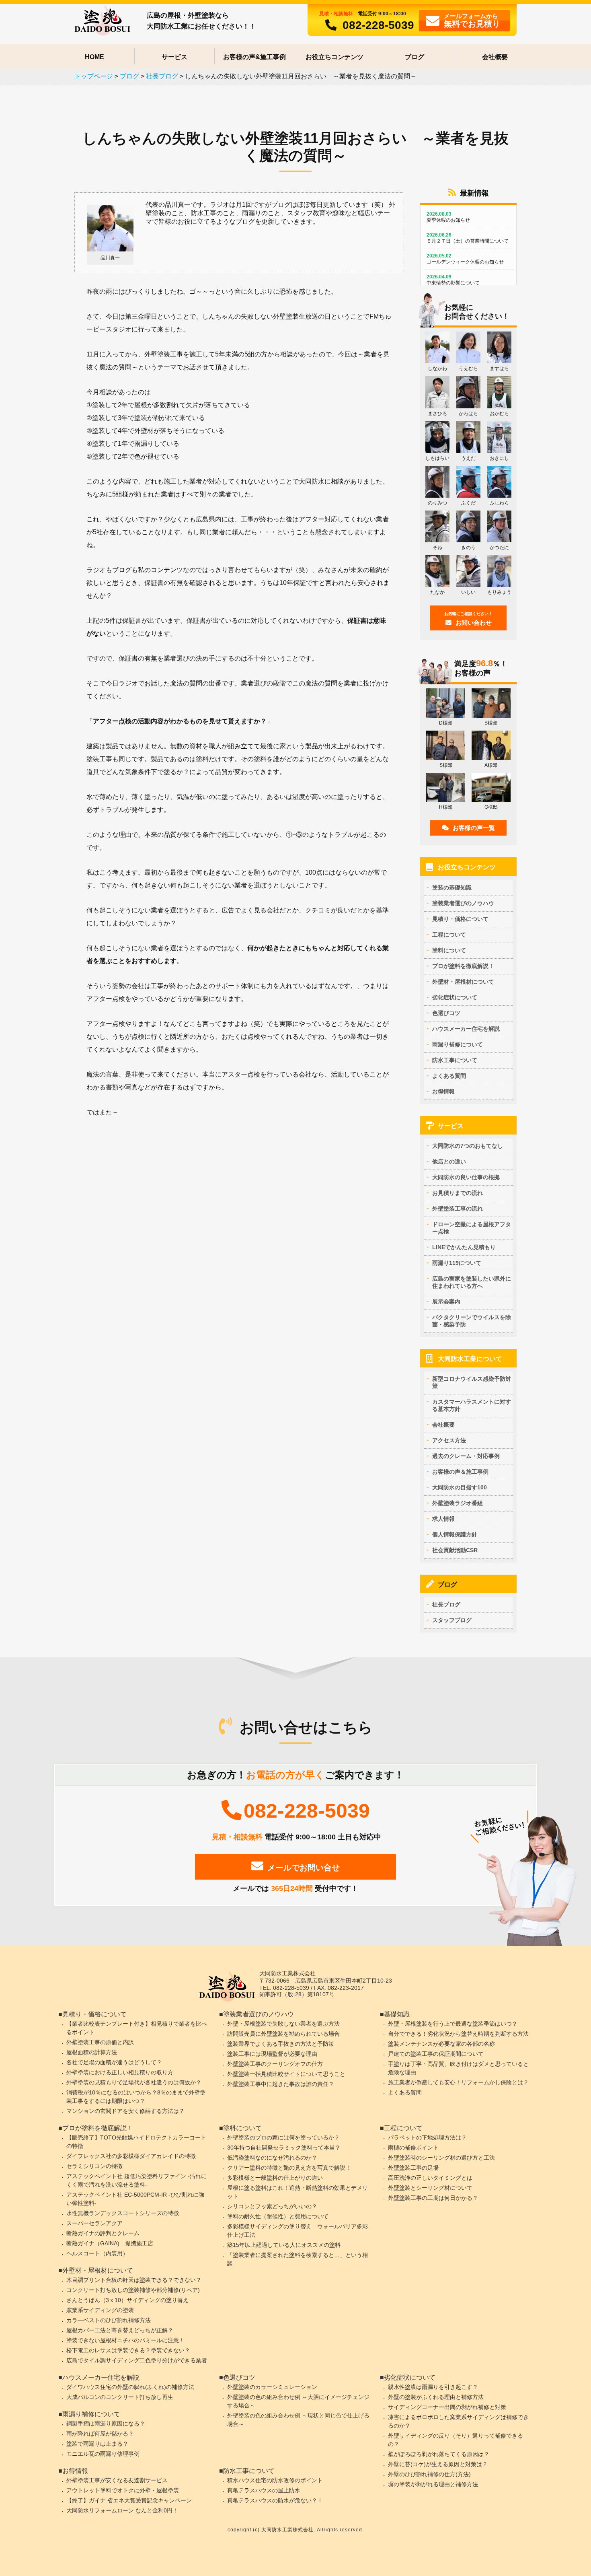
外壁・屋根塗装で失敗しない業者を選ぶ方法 (283, 2024)
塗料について (449, 950)
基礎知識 (397, 2014)
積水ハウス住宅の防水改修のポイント (275, 2480)
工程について (449, 935)
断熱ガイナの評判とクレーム (103, 2233)
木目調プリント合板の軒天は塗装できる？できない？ (134, 2280)
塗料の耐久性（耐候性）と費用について (278, 2216)
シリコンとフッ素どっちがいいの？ (272, 2206)
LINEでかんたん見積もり (464, 1247)
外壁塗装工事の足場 (413, 2168)
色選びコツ (446, 1013)
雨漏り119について (457, 1263)
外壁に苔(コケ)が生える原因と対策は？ (438, 2464)
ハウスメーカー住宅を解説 (466, 1029)
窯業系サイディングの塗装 (100, 2310)
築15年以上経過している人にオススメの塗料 (284, 2245)
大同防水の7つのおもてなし (468, 1146)
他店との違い (449, 1161)
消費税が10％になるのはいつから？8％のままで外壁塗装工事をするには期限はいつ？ (136, 2097)
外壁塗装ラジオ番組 (458, 1503)
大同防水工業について (470, 1359)
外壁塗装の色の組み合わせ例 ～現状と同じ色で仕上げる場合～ (298, 2420)
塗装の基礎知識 (452, 887)
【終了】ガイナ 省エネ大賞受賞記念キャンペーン (129, 2500)
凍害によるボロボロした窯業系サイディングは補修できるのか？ (458, 2421)
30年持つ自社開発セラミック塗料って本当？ (284, 2148)
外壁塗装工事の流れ (458, 1209)
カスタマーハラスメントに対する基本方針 (472, 1405)
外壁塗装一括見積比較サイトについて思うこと (286, 2074)
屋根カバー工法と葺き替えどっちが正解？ (120, 2330)
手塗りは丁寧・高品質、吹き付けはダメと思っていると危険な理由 (458, 2068)
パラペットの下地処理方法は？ (427, 2137)
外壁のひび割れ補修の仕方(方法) (429, 2474)
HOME (94, 57)
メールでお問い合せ (304, 1868)
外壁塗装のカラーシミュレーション (272, 2387)
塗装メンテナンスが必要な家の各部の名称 (441, 2044)
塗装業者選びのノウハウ (463, 903)
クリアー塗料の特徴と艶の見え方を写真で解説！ (289, 2168)
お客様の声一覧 (474, 828)
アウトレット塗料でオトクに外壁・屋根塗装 (123, 2490)
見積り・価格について (460, 919)
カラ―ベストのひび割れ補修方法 (109, 2320)
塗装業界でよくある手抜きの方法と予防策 (281, 2044)
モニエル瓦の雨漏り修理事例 (103, 2454)
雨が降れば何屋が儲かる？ (100, 2434)
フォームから (472, 20)
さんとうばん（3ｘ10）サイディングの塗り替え (127, 2300)
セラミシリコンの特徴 (94, 2166)
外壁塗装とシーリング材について (430, 2188)
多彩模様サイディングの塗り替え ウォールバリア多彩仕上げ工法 (298, 2231)
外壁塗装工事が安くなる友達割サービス (117, 2480)
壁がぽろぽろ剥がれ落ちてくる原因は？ (439, 2454)
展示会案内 (446, 1301)
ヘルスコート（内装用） (97, 2253)
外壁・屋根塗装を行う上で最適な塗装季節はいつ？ (453, 2024)
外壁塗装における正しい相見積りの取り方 (120, 2072)
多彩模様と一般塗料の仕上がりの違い (275, 2178)
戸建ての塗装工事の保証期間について (436, 2054)
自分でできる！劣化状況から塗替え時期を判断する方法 (458, 2034)
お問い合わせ (468, 619)
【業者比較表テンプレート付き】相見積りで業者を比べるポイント (137, 2028)
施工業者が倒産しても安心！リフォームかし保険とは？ (458, 2082)
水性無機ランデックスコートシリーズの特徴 (123, 2213)
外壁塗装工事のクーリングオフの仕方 (275, 2064)
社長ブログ (446, 1604)
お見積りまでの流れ (458, 1193)
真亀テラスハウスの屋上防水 (264, 2490)
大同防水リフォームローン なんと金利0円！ (122, 2510)
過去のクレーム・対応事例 (466, 1456)
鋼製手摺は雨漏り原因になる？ (106, 2424)
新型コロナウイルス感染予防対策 (472, 1382)
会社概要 (495, 57)
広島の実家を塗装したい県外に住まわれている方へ (472, 1282)
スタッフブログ (452, 1620)
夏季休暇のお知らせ (448, 217)
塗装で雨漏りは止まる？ (97, 2444)
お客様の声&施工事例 (254, 57)
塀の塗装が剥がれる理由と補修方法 (433, 2484)
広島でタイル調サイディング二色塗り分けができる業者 (137, 2360)
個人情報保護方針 (455, 1534)
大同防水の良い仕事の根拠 (466, 1177)
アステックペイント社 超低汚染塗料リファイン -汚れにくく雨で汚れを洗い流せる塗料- (136, 2180)
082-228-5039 (378, 25)
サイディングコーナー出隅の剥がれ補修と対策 (447, 2407)
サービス (174, 57)
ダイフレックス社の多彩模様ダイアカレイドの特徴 (131, 2156)
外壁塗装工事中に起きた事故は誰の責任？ (281, 2084)
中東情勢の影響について (453, 280)
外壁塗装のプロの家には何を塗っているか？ (283, 2137)
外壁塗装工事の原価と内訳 (100, 2042)
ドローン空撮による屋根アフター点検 (472, 1228)
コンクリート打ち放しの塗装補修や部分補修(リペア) (133, 2290)
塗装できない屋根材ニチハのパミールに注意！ (125, 2340)
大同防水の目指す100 (460, 1487)
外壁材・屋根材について (463, 982)
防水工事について (455, 1060)
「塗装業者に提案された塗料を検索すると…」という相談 (298, 2259)
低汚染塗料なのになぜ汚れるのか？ (272, 2158)
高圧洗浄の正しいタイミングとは (430, 2178)
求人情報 (443, 1519)
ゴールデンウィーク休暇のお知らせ (465, 259)
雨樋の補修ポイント (413, 2148)
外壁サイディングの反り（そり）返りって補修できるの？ (456, 2440)
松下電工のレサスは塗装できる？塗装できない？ (128, 2350)
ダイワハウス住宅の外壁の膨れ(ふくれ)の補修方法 (130, 2387)
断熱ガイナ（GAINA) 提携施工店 (110, 2243)
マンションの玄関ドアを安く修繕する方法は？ (125, 2111)
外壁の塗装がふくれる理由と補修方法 (436, 2397)
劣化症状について (455, 997)
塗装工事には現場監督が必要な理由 (272, 2054)
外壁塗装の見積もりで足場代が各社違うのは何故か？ (134, 2082)
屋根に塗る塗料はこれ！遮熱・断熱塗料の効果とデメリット (298, 2192)
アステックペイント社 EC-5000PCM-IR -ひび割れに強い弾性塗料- (135, 2199)
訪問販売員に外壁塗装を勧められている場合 (283, 2034)
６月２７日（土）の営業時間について (468, 238)
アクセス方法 (449, 1440)
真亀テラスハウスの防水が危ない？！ (275, 2500)
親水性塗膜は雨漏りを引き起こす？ (433, 2387)
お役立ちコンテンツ (334, 57)
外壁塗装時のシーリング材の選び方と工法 (441, 2158)
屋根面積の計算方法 (92, 2052)
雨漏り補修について (458, 1044)
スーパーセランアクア (94, 2223)
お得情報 (443, 1091)
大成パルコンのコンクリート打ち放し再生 (120, 2397)
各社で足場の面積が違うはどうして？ (114, 2062)
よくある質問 (449, 1076)
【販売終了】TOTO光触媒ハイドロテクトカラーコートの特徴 (136, 2142)
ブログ (415, 57)
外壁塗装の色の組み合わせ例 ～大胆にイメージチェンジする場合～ (298, 2401)
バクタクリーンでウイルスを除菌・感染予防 (472, 1321)
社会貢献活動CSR (455, 1550)
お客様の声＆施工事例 (460, 1472)
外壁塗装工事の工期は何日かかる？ (433, 2198)
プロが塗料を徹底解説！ (463, 966)
